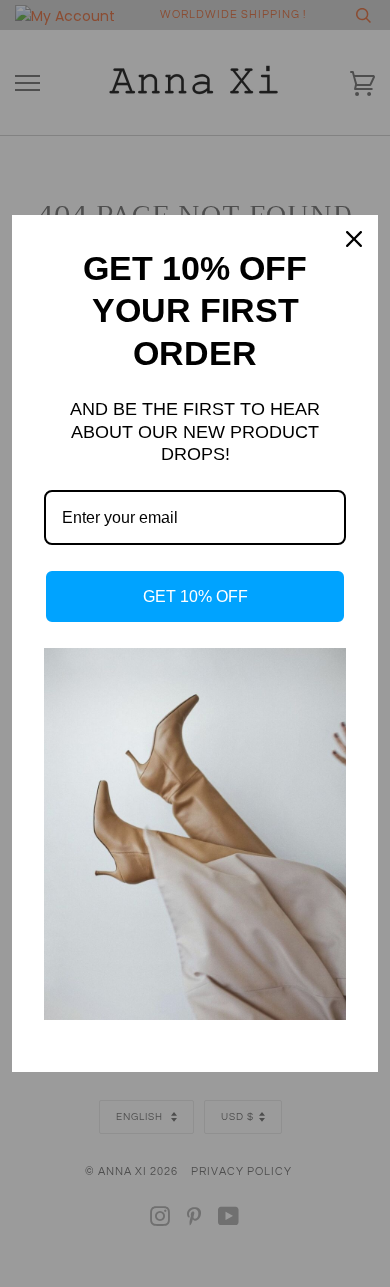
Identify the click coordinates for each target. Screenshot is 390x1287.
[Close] (354, 239)
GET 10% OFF (195, 596)
